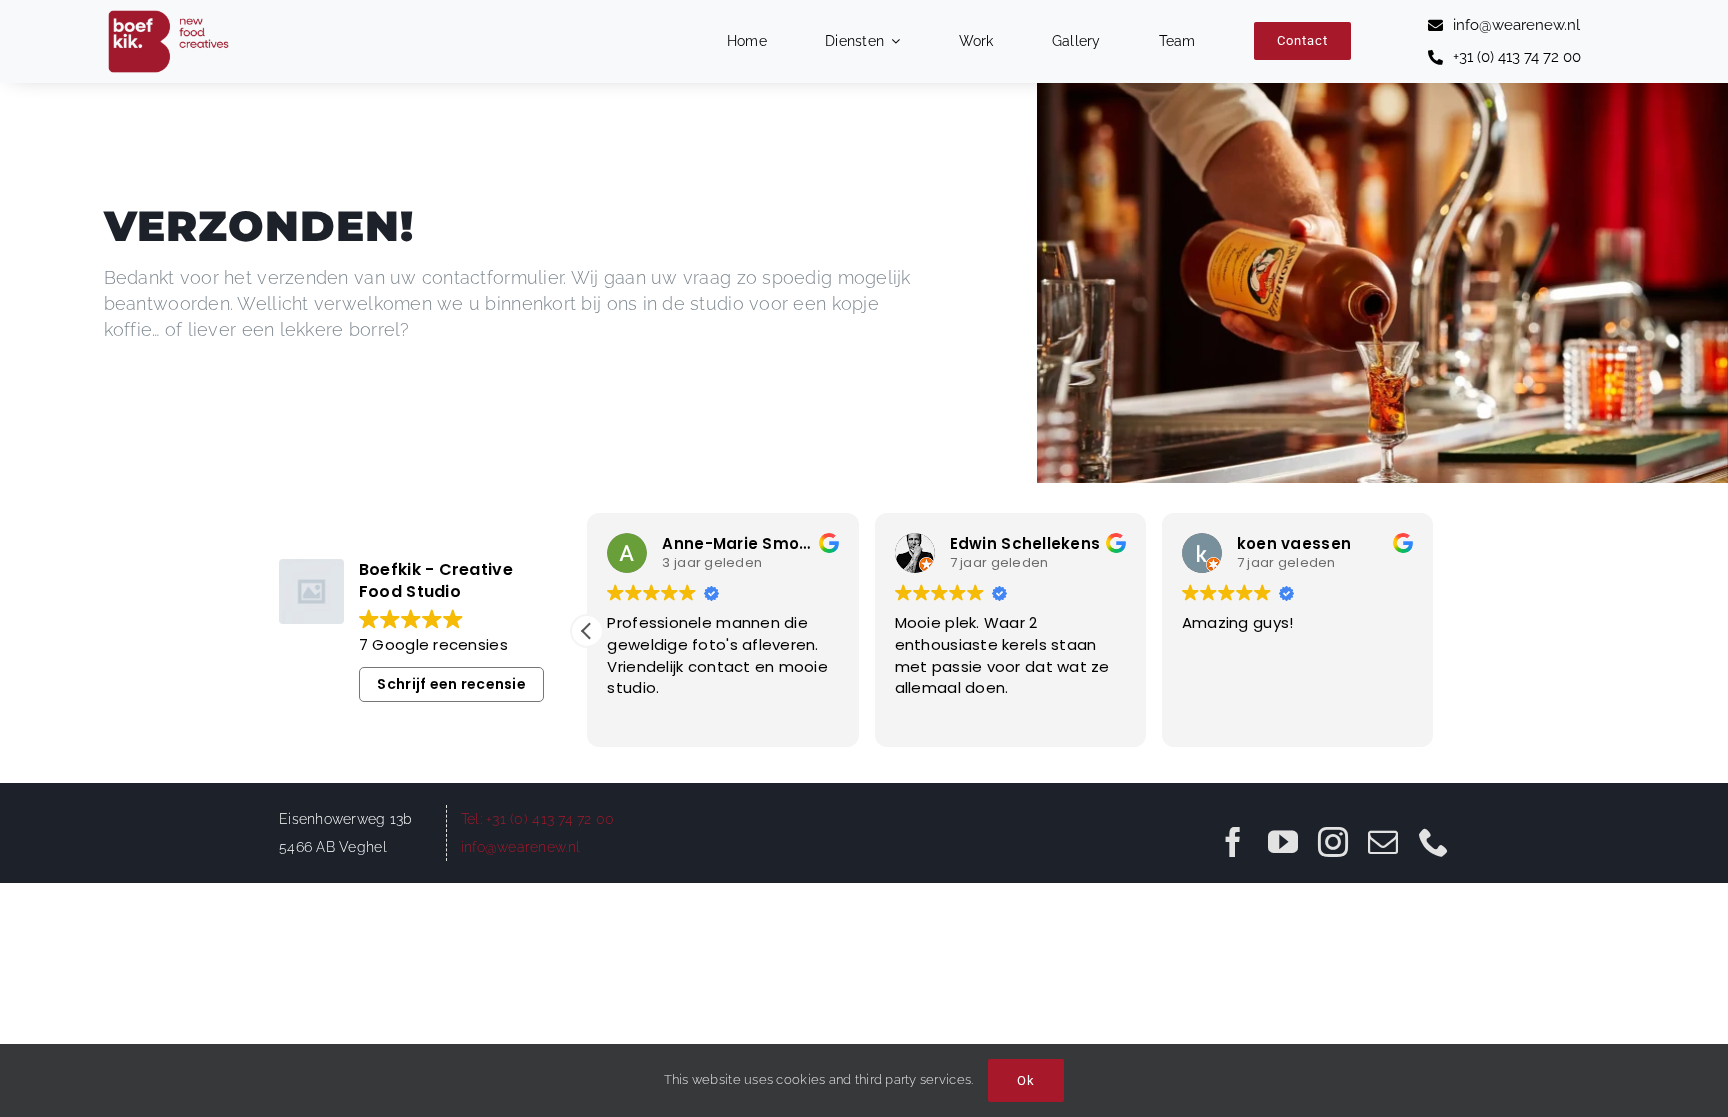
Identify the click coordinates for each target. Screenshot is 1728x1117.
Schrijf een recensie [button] (451, 684)
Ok (1026, 1080)
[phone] (1434, 842)
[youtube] (1283, 842)
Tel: (473, 819)
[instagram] (1333, 842)
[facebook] (1233, 842)
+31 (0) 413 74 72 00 (550, 819)
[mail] (1383, 842)
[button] (587, 631)
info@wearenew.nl (520, 847)
